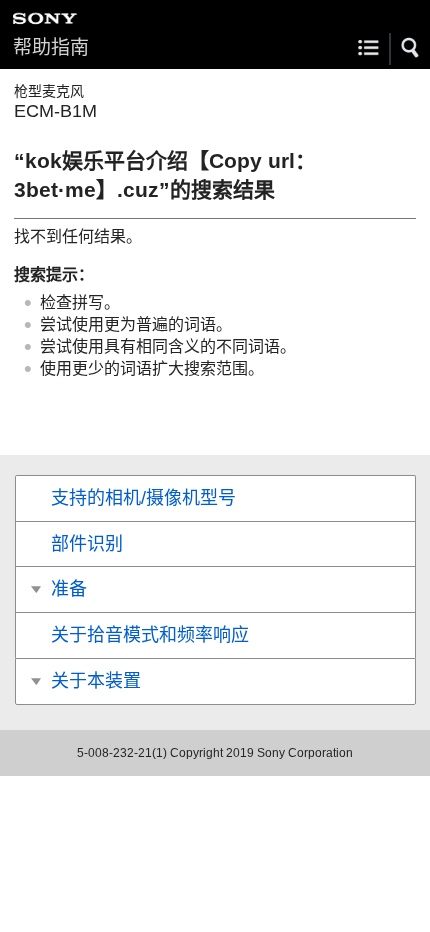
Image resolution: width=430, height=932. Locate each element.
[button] (411, 48)
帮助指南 (51, 47)
